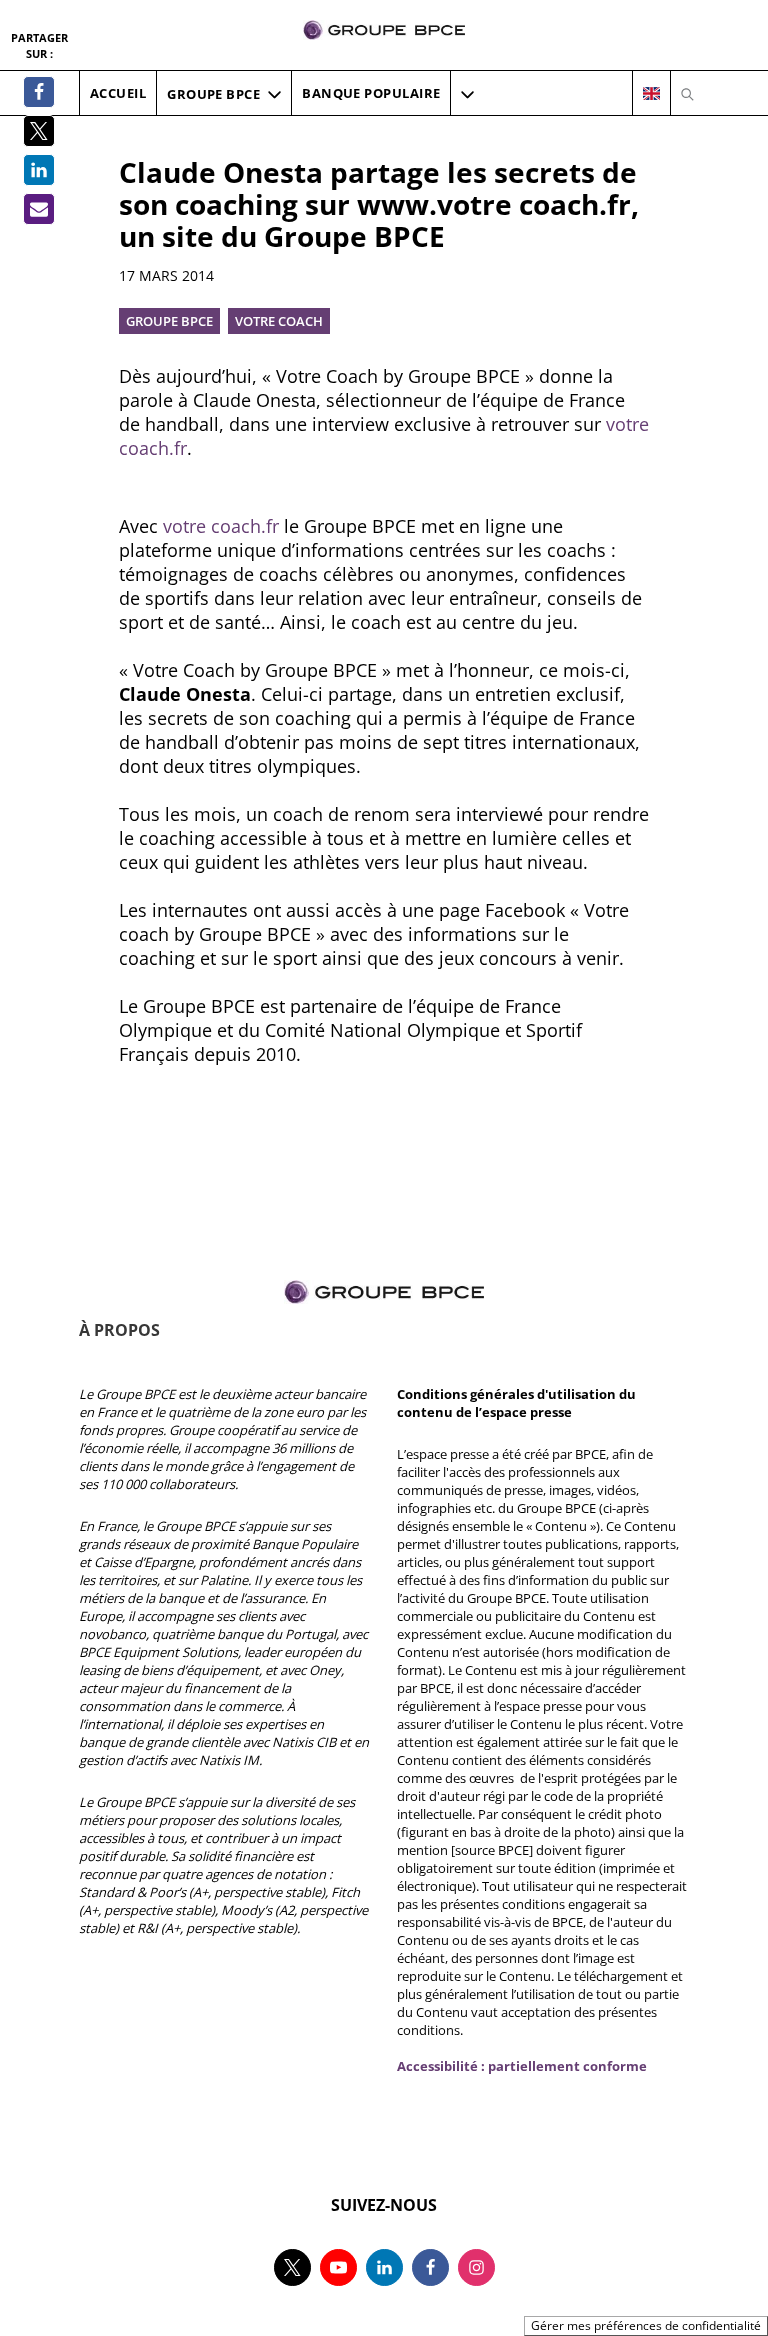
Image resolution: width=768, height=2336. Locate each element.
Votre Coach (279, 321)
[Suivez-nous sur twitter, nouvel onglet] (292, 2267)
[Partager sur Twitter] (39, 131)
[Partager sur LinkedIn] (39, 170)
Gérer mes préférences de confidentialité (646, 2325)
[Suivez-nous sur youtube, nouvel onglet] (338, 2267)
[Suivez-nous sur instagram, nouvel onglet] (476, 2267)
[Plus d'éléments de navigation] (467, 94)
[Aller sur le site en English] (651, 94)
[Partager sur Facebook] (39, 92)
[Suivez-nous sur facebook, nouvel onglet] (430, 2267)
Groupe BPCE (169, 321)
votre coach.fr (221, 526)
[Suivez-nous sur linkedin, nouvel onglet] (384, 2267)
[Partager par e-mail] (39, 209)
